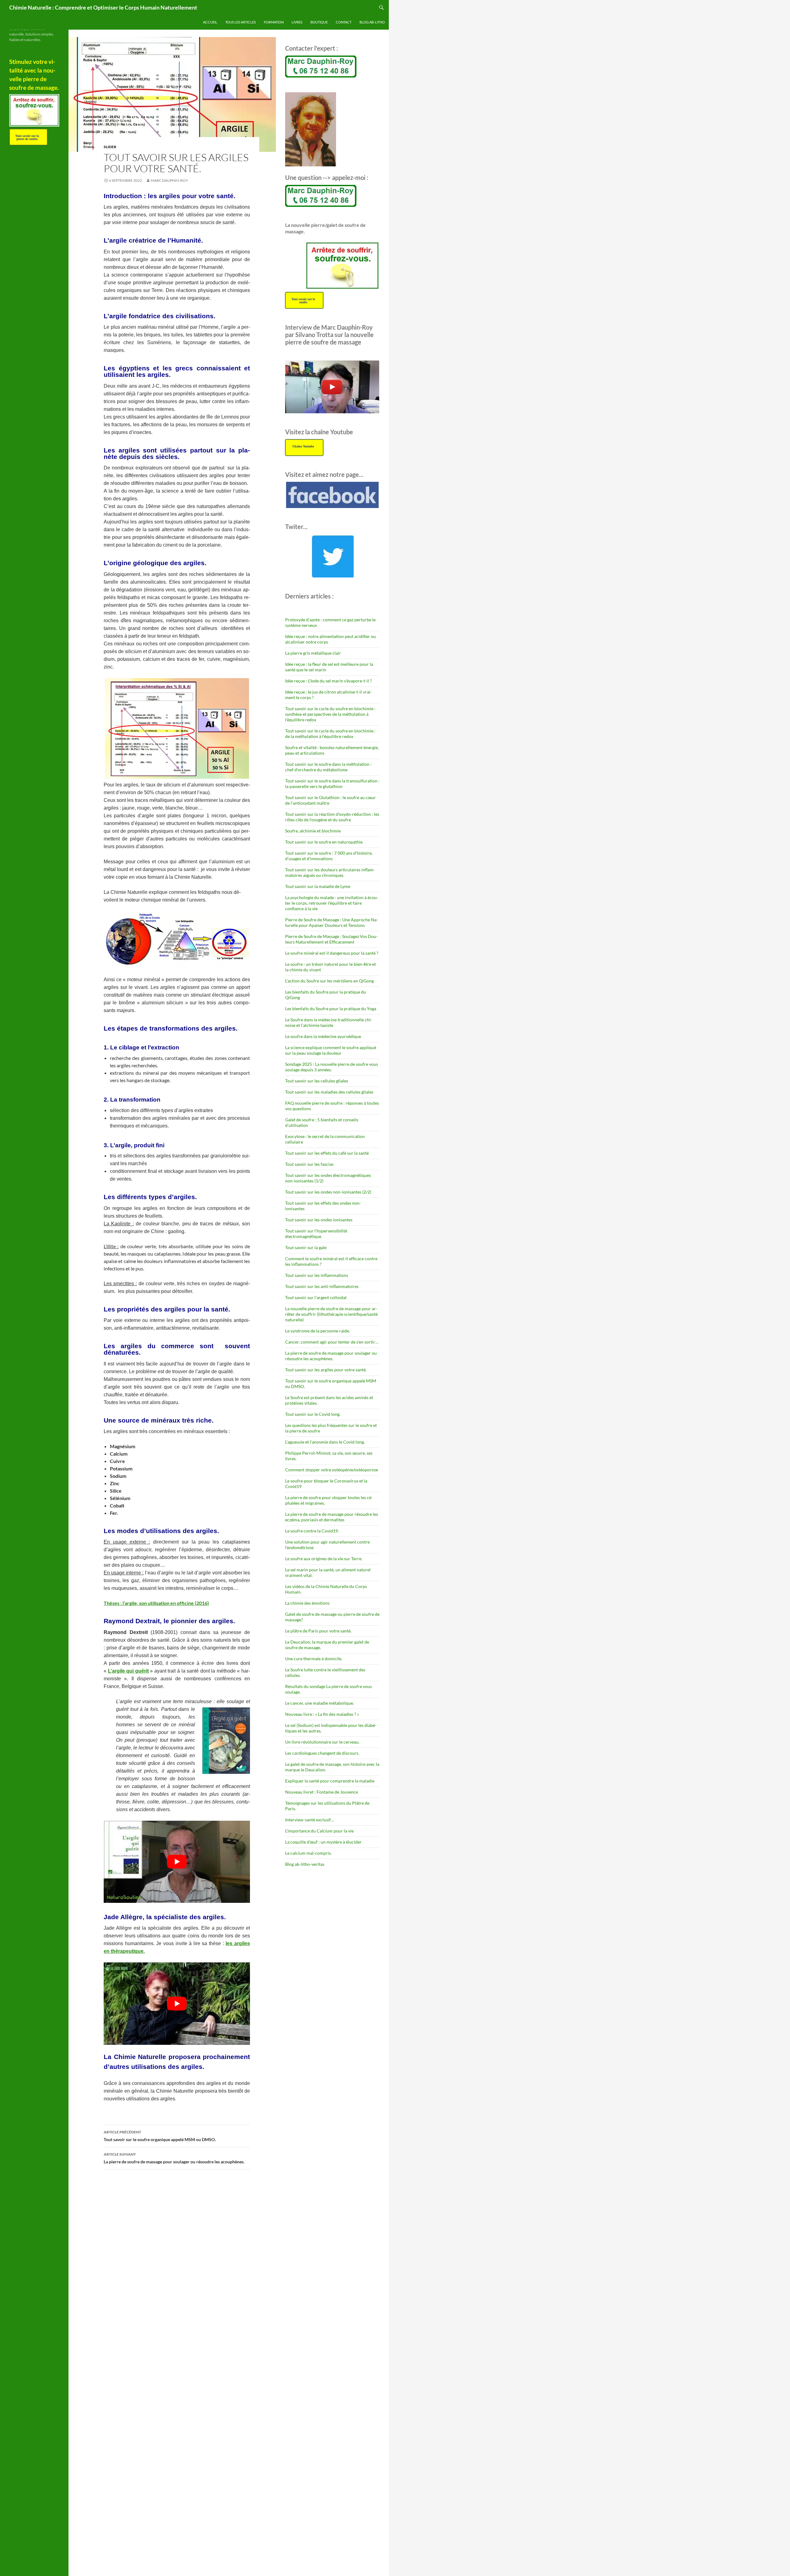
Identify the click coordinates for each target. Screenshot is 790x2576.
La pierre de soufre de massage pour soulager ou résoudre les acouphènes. (174, 2158)
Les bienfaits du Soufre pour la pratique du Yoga (331, 1009)
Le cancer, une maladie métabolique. (320, 1703)
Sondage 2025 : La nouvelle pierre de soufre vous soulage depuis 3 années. (332, 1067)
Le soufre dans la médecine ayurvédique (323, 1036)
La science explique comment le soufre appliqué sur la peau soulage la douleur (331, 1050)
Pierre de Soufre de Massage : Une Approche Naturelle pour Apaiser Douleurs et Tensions (332, 922)
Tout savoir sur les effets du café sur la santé (327, 1153)
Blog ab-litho (372, 22)
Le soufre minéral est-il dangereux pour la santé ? (332, 953)
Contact (344, 22)
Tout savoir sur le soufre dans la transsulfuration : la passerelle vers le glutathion (332, 784)
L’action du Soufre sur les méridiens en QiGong (329, 981)
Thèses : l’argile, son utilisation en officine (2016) (156, 1603)
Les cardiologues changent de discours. (322, 1753)
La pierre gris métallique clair (313, 653)
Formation (274, 22)
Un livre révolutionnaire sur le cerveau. (322, 1742)
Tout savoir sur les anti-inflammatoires (322, 1286)
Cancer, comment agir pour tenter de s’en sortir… (332, 1342)
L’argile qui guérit (128, 1671)
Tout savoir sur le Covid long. (313, 1414)
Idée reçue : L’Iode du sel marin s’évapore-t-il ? (328, 681)
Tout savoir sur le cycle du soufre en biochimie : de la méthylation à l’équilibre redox (330, 734)
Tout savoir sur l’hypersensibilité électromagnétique (316, 1234)
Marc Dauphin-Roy (169, 180)
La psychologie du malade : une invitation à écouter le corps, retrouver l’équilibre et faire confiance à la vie (332, 903)
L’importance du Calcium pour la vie (319, 1831)
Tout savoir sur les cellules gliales (317, 1081)
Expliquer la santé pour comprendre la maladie (330, 1781)
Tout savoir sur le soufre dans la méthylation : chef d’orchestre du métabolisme (328, 767)
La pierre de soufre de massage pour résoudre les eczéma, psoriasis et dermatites (332, 1517)
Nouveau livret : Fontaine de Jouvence (322, 1792)
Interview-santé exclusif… (310, 1820)
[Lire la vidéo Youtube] (177, 1862)
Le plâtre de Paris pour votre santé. (318, 1631)
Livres (297, 22)
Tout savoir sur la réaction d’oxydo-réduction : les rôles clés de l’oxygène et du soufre (332, 817)
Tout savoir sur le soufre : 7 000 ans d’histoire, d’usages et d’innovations (329, 856)
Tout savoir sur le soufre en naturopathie (324, 842)
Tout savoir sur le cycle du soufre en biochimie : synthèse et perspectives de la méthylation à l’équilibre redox (330, 714)
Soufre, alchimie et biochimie (313, 831)
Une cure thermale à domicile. (314, 1659)
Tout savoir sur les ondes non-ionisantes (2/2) (328, 1192)
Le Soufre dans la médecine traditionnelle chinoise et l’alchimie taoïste (329, 1022)
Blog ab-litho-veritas (305, 1864)
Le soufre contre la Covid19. (312, 1531)
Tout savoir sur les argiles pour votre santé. (326, 1370)
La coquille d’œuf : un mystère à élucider (323, 1842)
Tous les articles (241, 22)
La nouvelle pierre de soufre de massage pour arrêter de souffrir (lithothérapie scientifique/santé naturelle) (331, 1314)
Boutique (319, 22)
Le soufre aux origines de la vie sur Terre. (324, 1559)
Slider (110, 147)
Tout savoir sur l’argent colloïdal (316, 1297)
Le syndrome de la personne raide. (318, 1331)
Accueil (210, 22)
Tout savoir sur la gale (306, 1247)
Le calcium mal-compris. (308, 1853)
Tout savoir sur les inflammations (317, 1275)
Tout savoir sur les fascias (309, 1164)
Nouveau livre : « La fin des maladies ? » (322, 1714)
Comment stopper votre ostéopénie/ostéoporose (332, 1470)
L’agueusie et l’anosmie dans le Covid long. (325, 1442)
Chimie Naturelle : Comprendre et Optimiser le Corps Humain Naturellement (103, 7)
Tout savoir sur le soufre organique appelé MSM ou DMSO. (160, 2136)
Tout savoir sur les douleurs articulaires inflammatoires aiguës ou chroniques (330, 872)
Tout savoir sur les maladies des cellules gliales (329, 1092)
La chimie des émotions (307, 1603)
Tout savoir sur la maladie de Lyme (318, 886)
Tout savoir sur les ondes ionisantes (319, 1220)
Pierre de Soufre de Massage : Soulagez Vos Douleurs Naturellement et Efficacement (331, 939)
